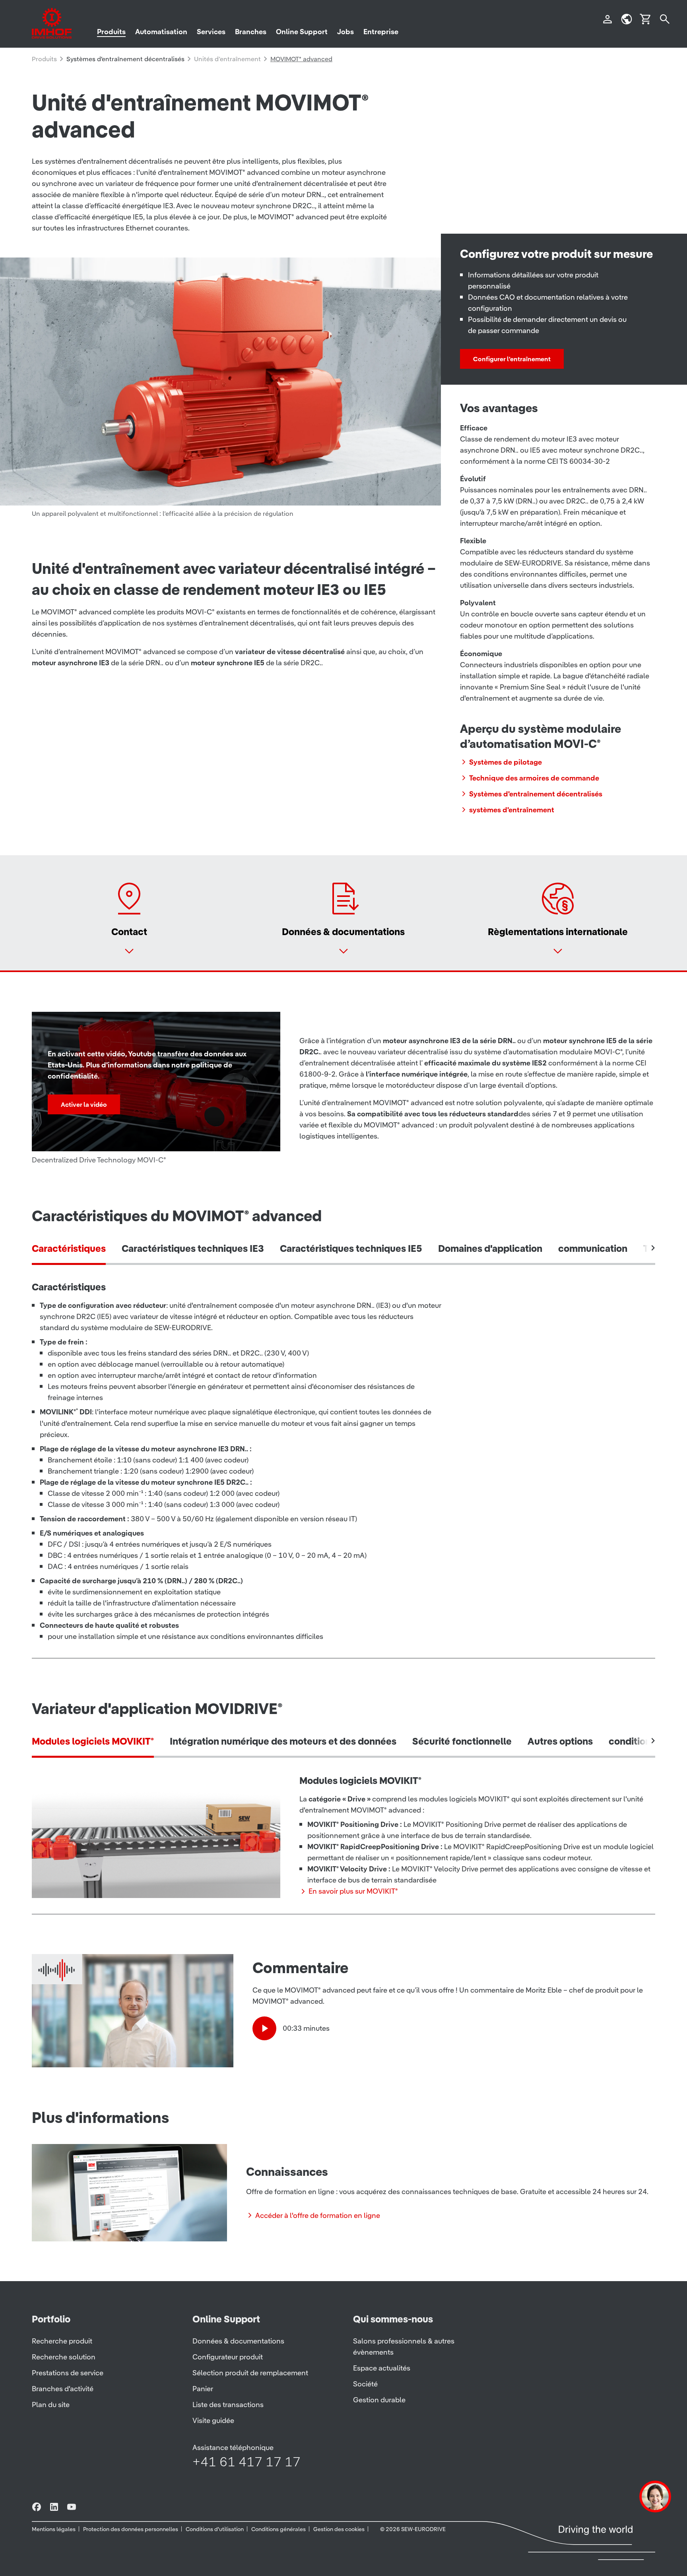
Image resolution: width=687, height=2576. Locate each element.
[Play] (264, 2028)
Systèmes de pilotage (506, 762)
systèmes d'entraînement (512, 810)
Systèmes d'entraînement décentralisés (536, 794)
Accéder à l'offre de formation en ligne (318, 2215)
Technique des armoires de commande (534, 778)
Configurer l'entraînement (512, 359)
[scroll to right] (653, 1248)
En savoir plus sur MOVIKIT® (353, 1891)
